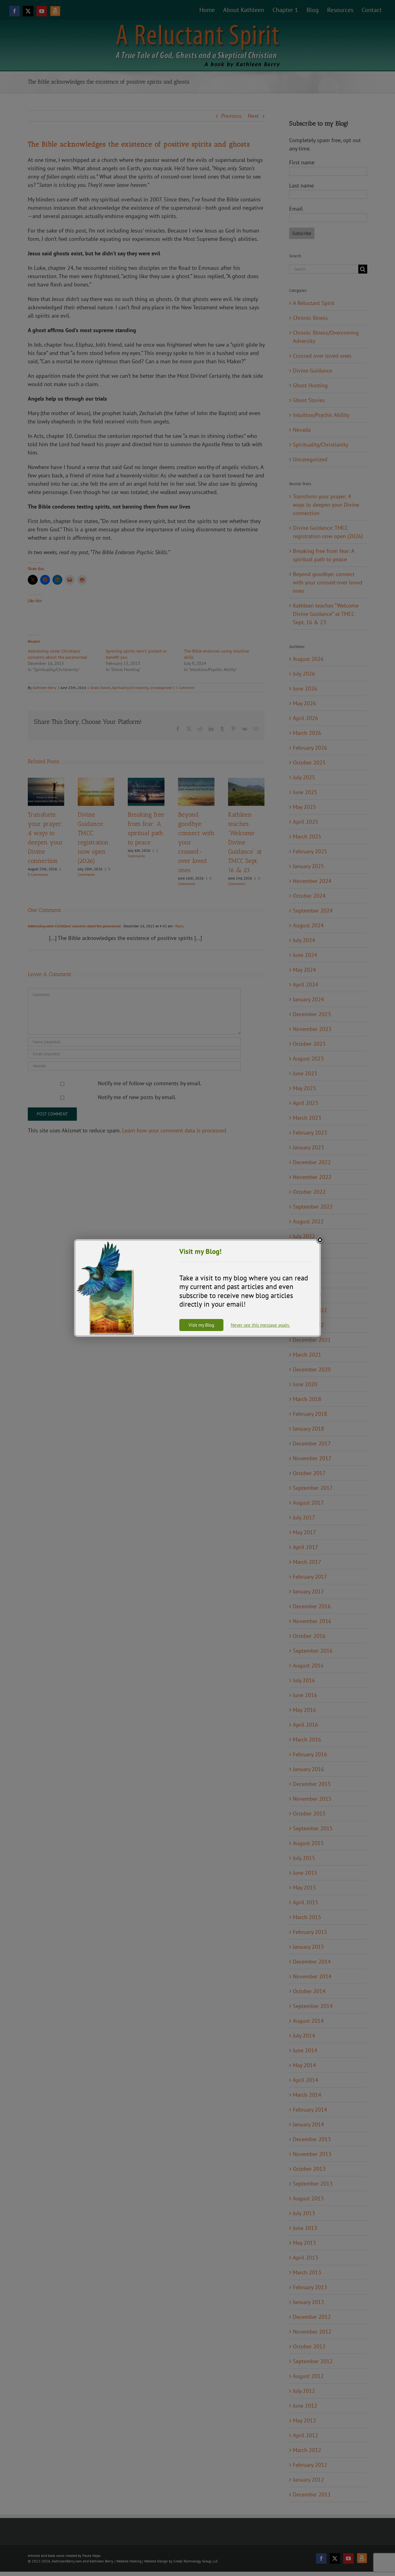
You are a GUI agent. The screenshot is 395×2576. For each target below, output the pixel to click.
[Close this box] (320, 1240)
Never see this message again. (260, 1325)
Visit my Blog (201, 1325)
